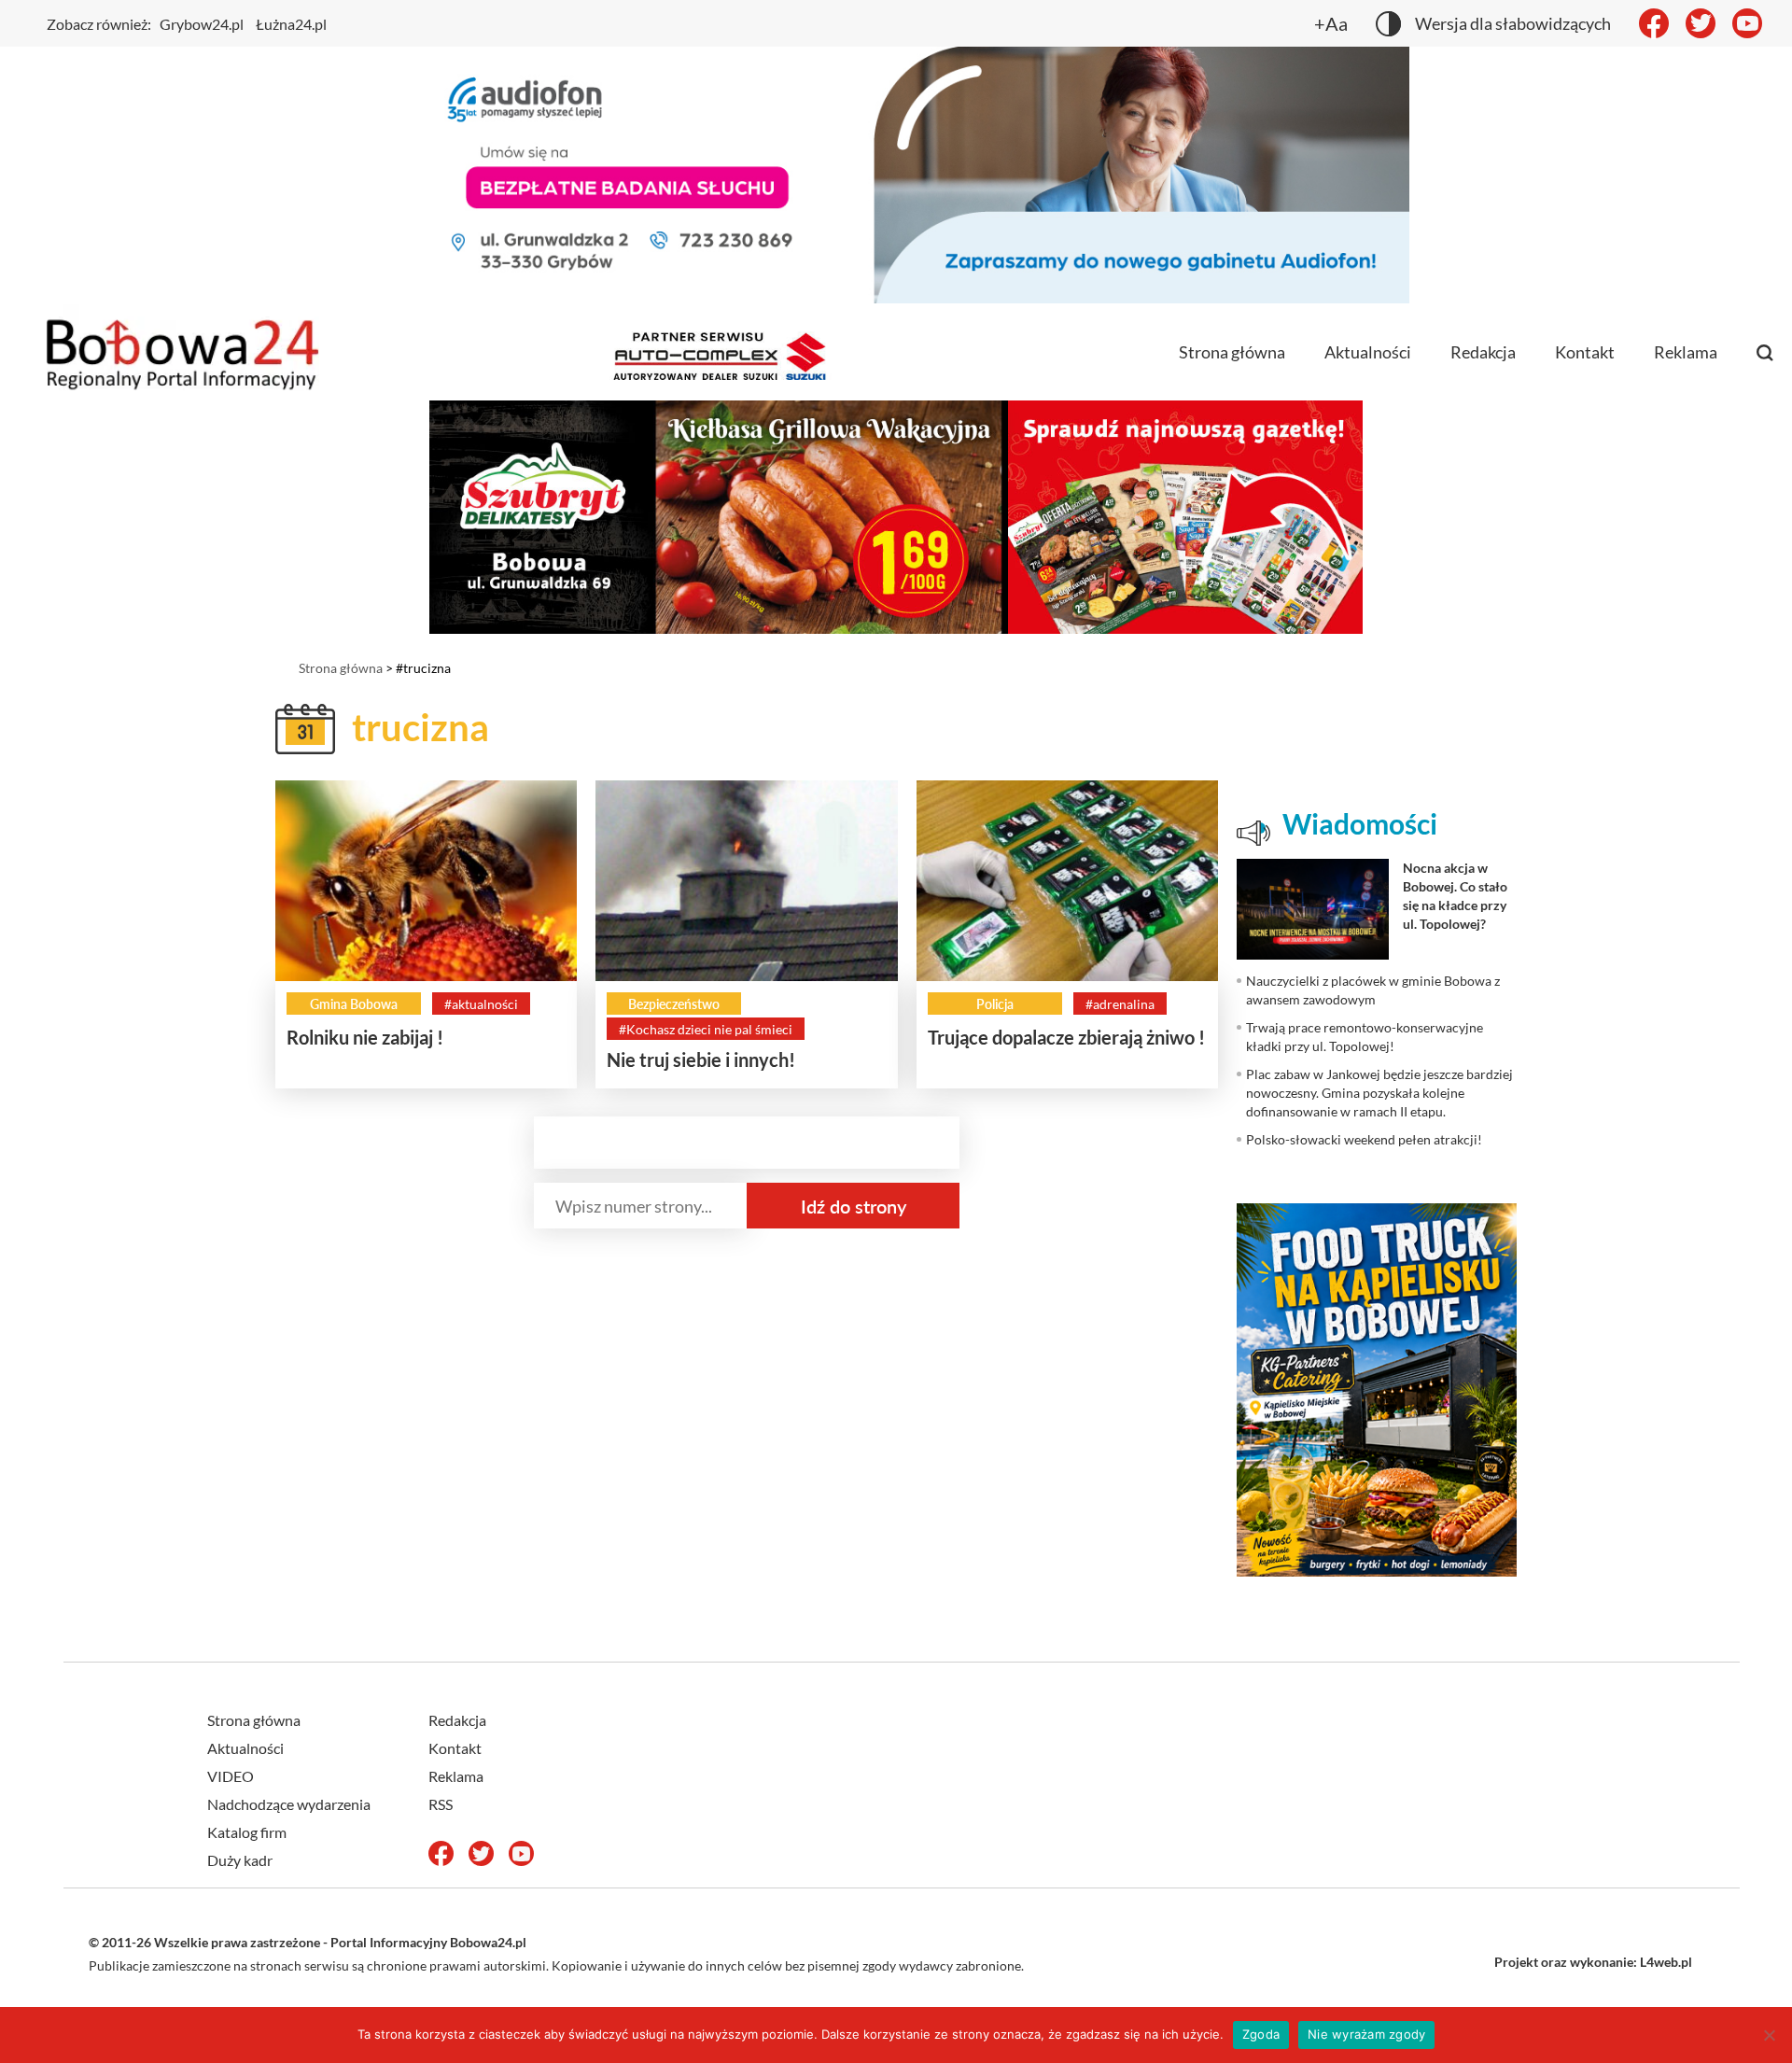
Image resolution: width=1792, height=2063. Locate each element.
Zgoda (1261, 2034)
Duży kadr (240, 1860)
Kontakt (1585, 352)
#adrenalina (1120, 1004)
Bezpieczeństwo (674, 1004)
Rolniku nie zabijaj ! (365, 1037)
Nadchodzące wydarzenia (289, 1804)
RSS (441, 1804)
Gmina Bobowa (354, 1004)
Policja (995, 1004)
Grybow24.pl (202, 24)
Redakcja (1483, 352)
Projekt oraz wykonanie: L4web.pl (1593, 1962)
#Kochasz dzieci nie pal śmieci (706, 1029)
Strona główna (1232, 352)
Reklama (1686, 352)
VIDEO (231, 1776)
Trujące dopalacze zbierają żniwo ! (1066, 1037)
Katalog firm (247, 1832)
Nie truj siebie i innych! (701, 1060)
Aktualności (1368, 352)
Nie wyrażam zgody (1366, 2034)
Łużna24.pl (291, 24)
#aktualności (481, 1004)
